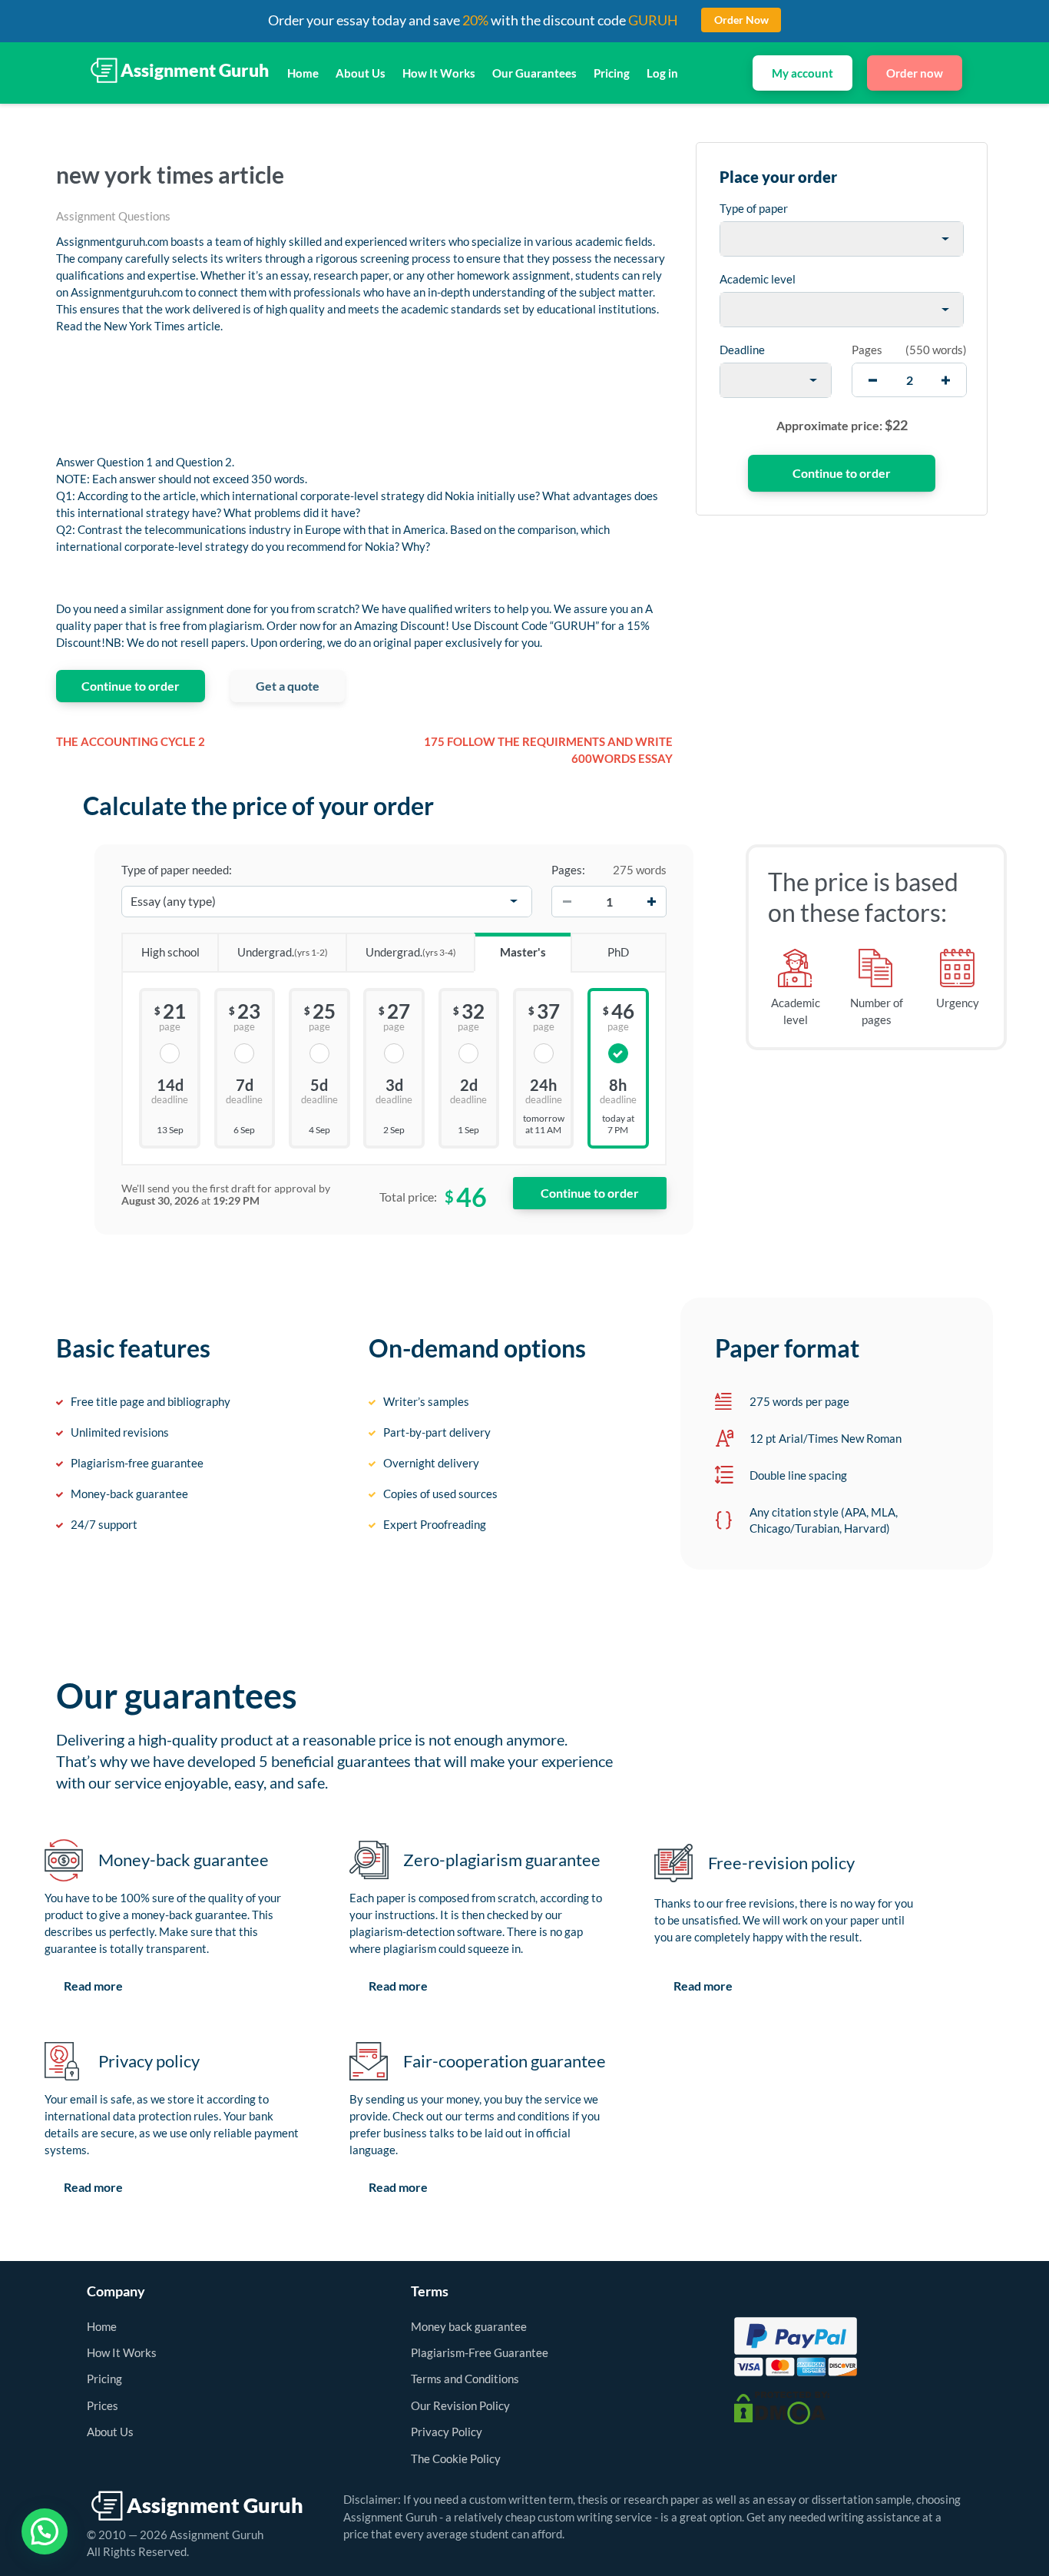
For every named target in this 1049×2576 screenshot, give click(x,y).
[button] (45, 2531)
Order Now (741, 20)
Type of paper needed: (177, 870)
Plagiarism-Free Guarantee (480, 2352)
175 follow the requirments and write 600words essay (548, 750)
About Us (361, 73)
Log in (662, 73)
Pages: (568, 870)
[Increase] (651, 901)
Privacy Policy (447, 2432)
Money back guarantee (469, 2326)
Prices (103, 2405)
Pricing (612, 73)
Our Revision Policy (460, 2405)
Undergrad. (283, 952)
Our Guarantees (534, 73)
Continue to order (131, 686)
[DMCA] (782, 2407)
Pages (867, 350)
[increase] (946, 380)
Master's (523, 952)
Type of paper (754, 208)
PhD (618, 952)
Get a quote (288, 686)
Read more (93, 1986)
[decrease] (873, 380)
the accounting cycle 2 (131, 741)
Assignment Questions (113, 216)
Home (303, 73)
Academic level (758, 279)
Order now (915, 73)
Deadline (742, 350)
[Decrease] (567, 901)
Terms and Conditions (465, 2379)
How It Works (439, 73)
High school (170, 952)
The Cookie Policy (456, 2458)
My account (802, 73)
